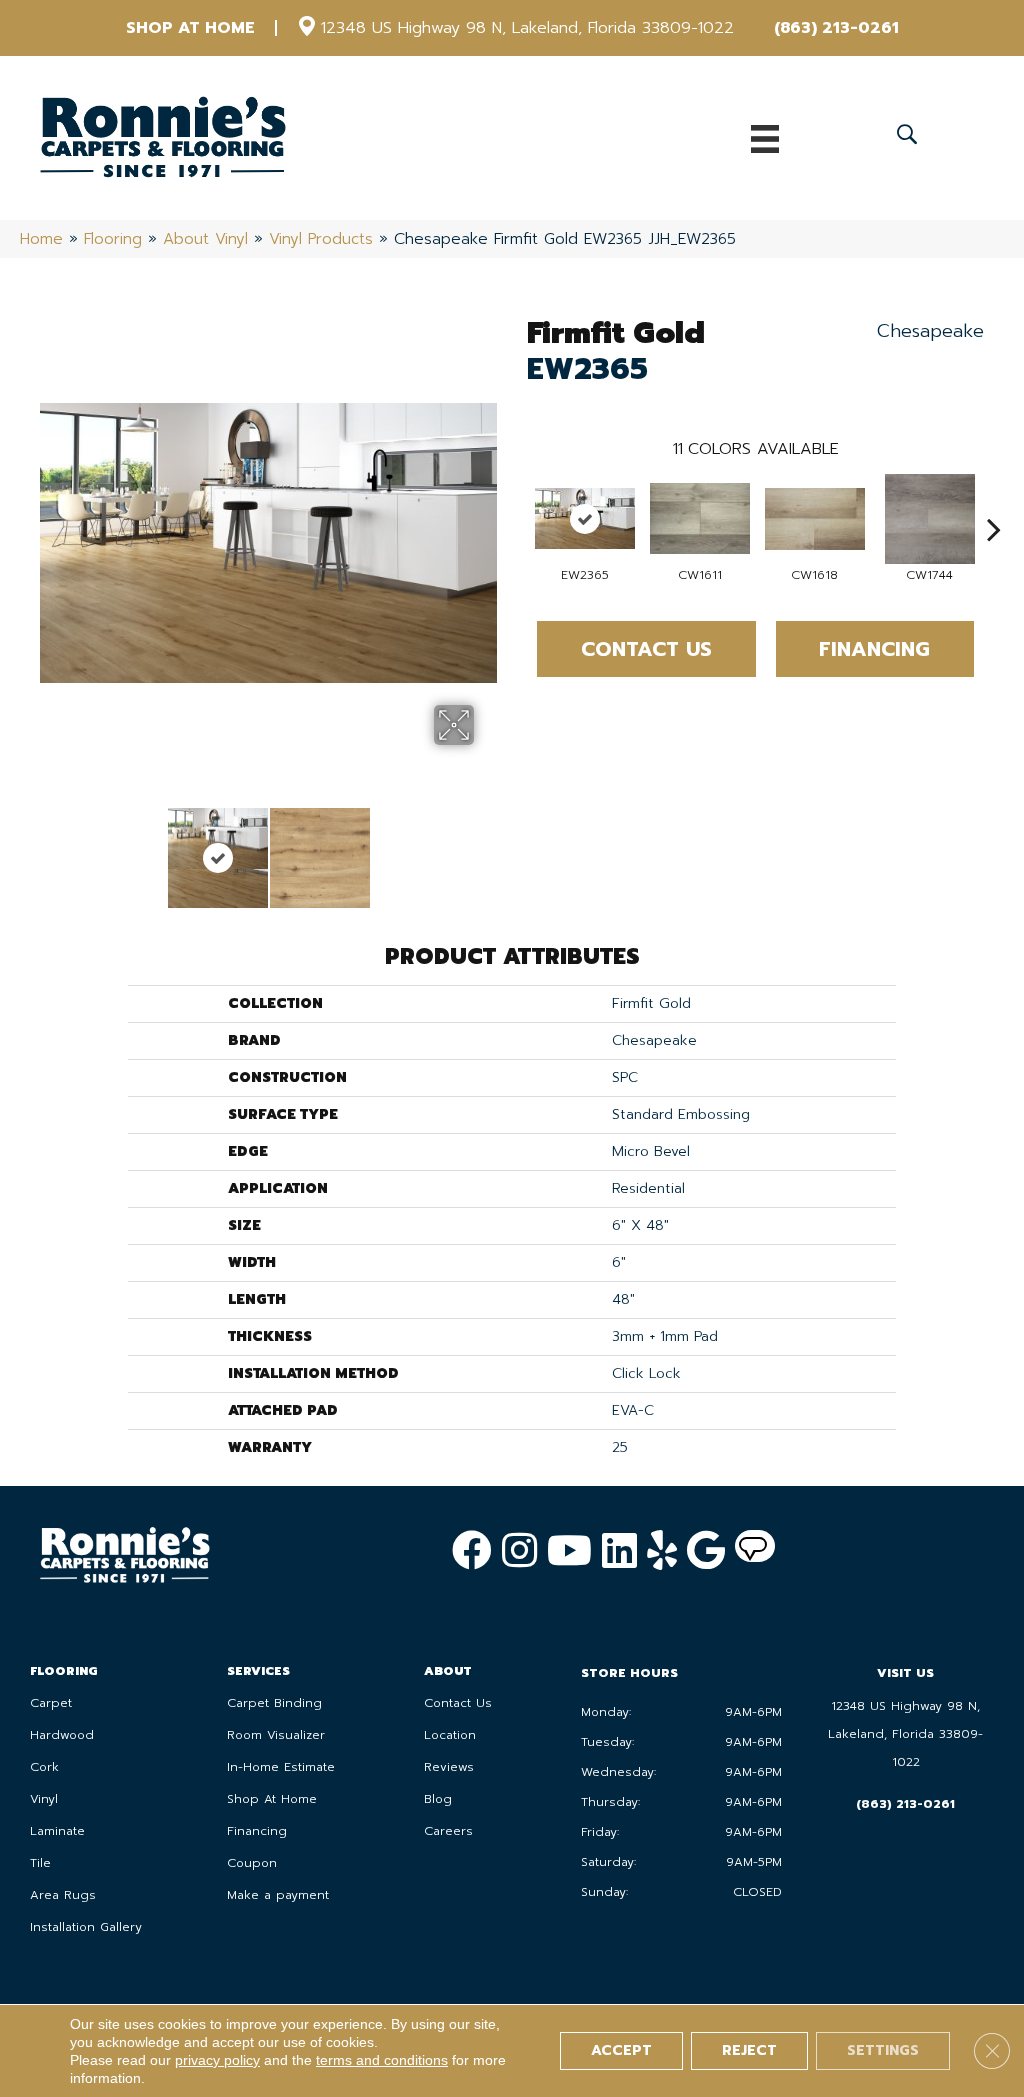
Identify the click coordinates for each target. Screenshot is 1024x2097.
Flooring (113, 238)
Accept (621, 2050)
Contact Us (646, 649)
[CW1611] (700, 518)
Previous (50, 848)
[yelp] (662, 1550)
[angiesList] (755, 1551)
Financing (874, 649)
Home (41, 238)
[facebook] (472, 1550)
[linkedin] (619, 1550)
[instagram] (519, 1550)
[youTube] (569, 1550)
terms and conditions (382, 2060)
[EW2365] (585, 518)
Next (487, 848)
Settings (883, 2050)
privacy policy (217, 2060)
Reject (749, 2050)
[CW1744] (930, 519)
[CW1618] (815, 519)
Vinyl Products (321, 238)
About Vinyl (205, 238)
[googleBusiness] (706, 1550)
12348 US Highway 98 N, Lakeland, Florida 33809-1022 (527, 28)
